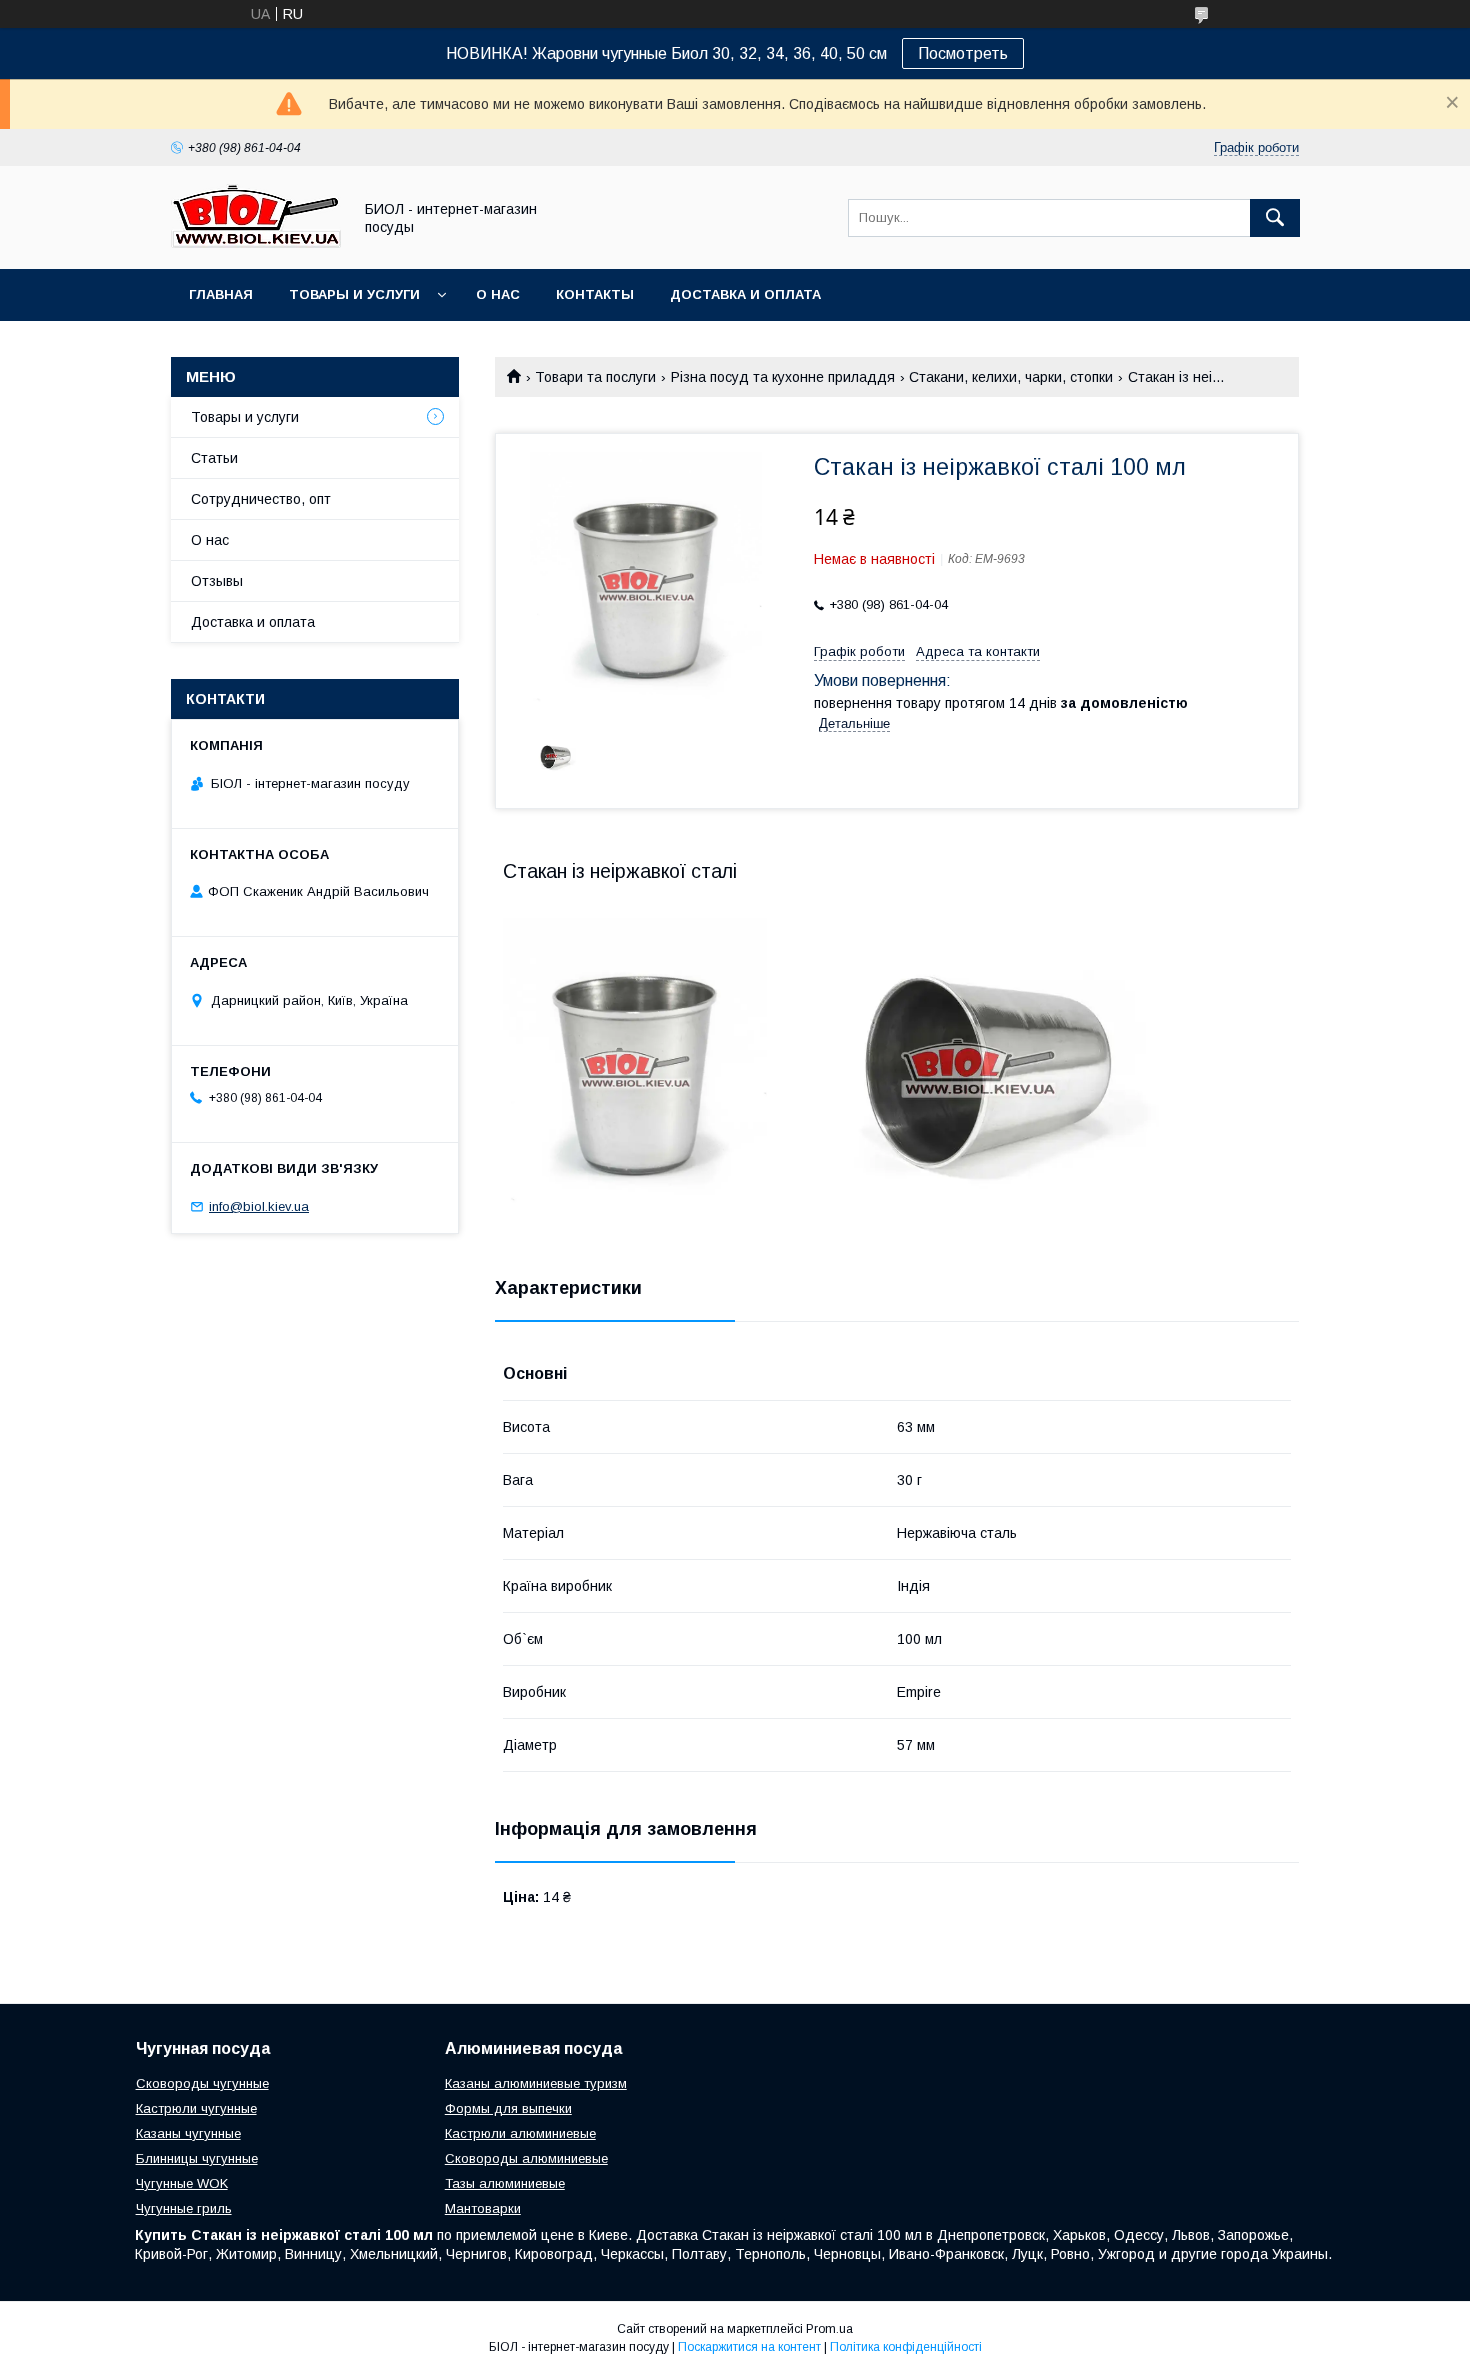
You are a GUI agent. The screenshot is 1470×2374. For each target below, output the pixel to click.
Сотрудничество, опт (261, 499)
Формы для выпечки (508, 2108)
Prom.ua (829, 2329)
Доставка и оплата (745, 294)
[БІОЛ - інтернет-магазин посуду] (256, 243)
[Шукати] (1275, 218)
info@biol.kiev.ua (259, 1206)
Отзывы (217, 581)
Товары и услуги (354, 294)
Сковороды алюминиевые (526, 2158)
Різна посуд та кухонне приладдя (783, 377)
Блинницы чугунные (197, 2158)
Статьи (214, 458)
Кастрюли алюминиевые (520, 2133)
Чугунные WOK (182, 2183)
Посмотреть (963, 53)
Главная (221, 294)
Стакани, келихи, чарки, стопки (1011, 377)
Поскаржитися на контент (749, 2347)
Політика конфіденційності (906, 2347)
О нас (498, 294)
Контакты (595, 294)
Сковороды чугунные (202, 2083)
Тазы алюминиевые (505, 2183)
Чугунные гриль (184, 2208)
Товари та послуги (595, 377)
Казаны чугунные (188, 2133)
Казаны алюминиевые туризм (536, 2083)
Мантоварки (483, 2208)
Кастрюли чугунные (196, 2108)
